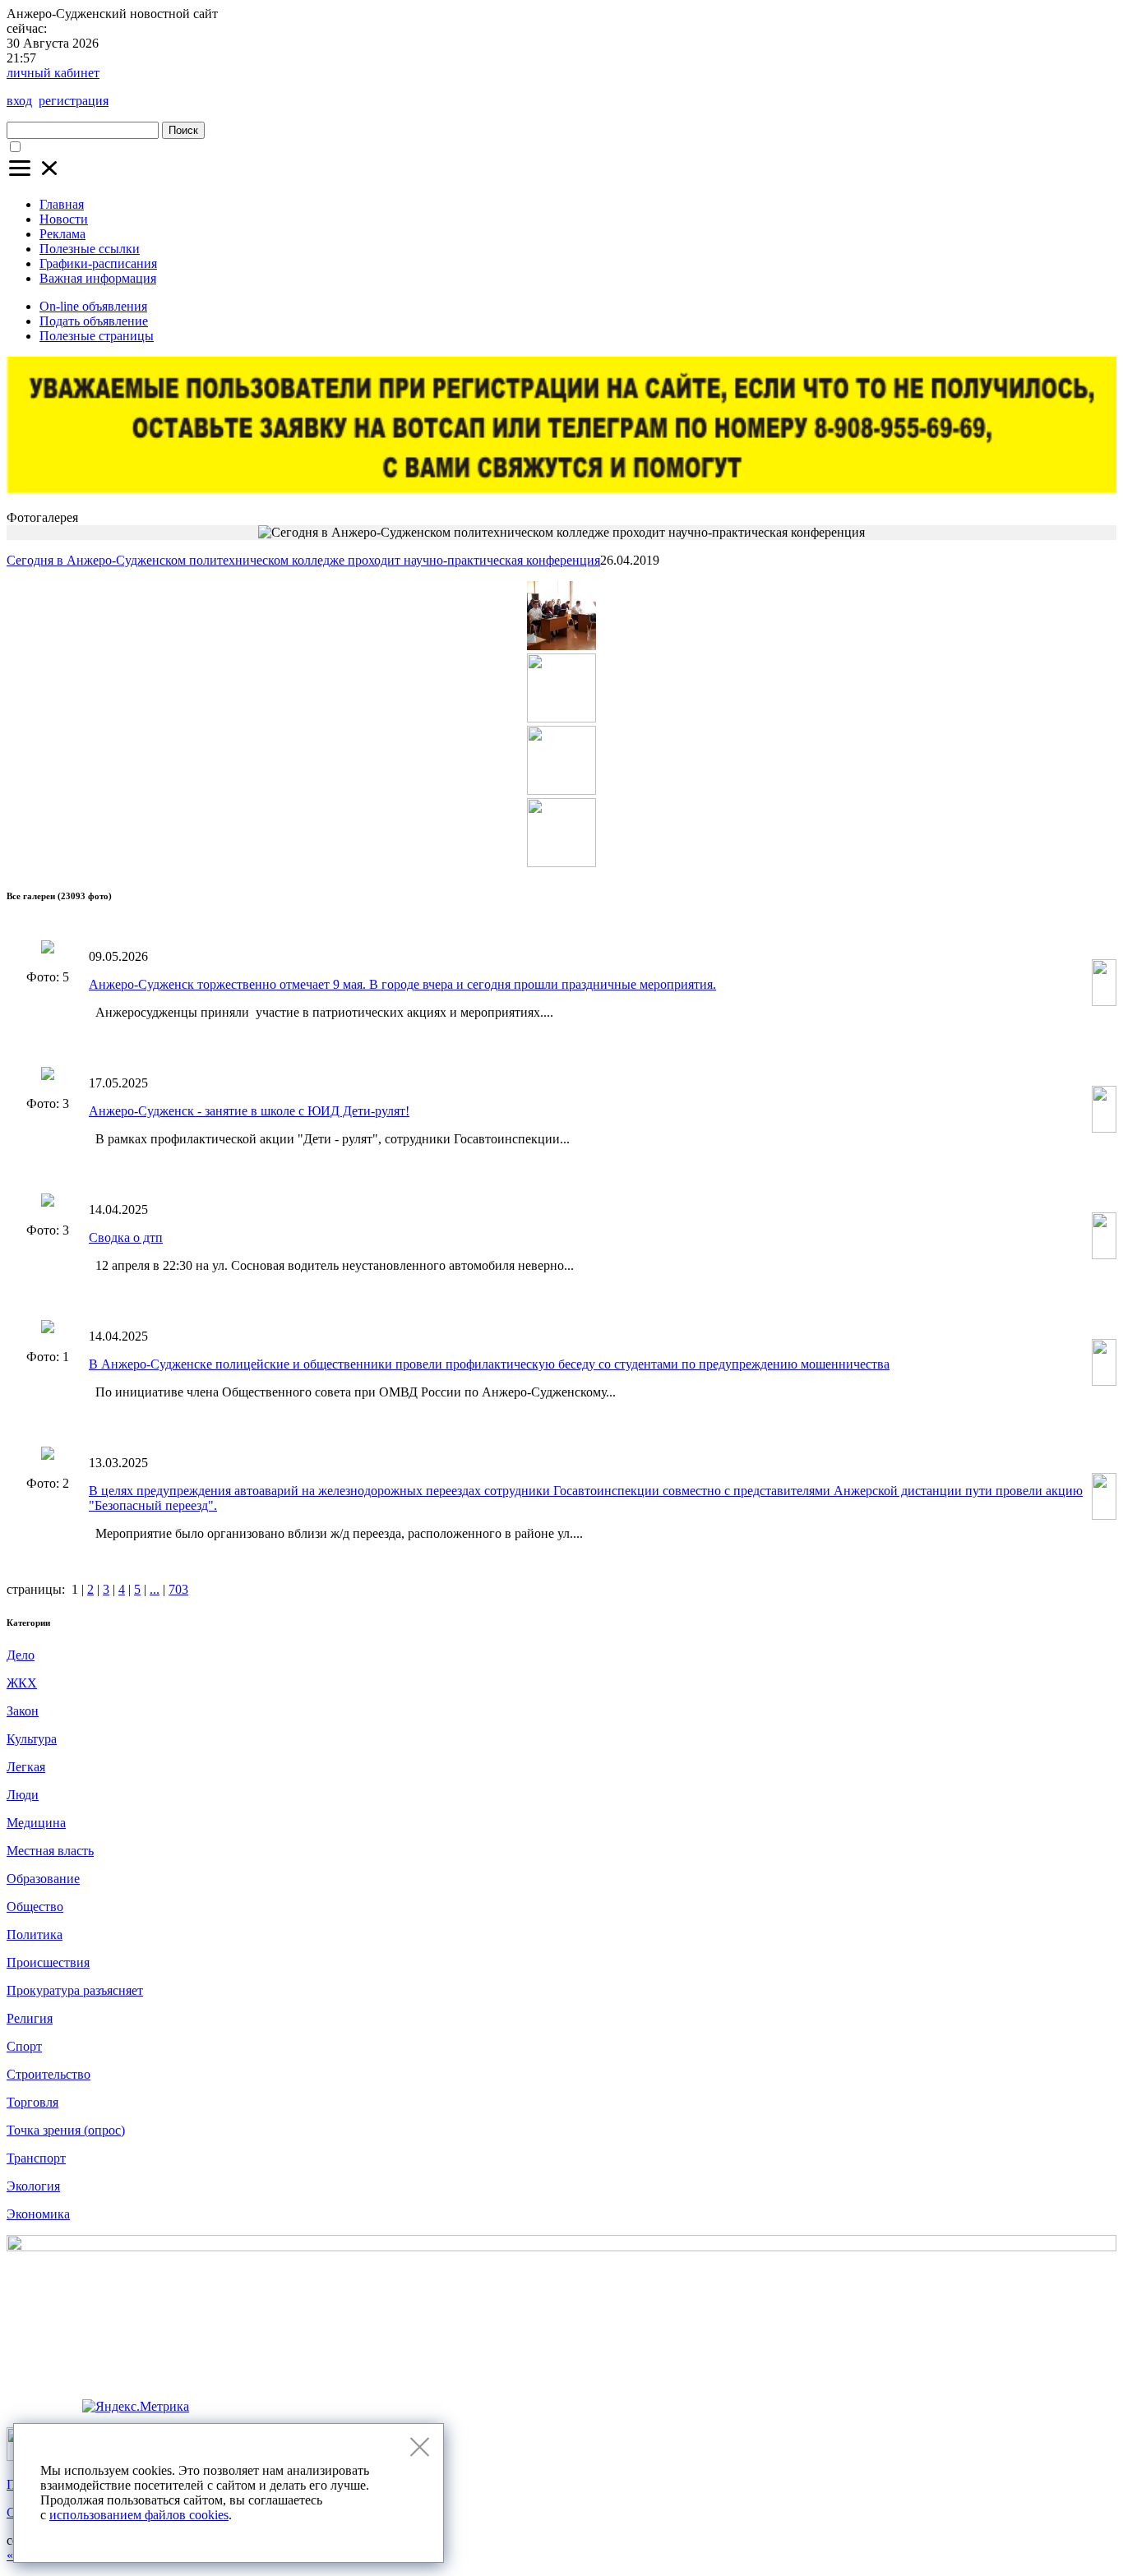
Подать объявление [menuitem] (94, 321)
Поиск (183, 130)
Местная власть (50, 1851)
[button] (35, 176)
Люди (23, 1795)
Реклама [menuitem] (62, 234)
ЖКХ (22, 1683)
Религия (30, 2018)
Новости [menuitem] (64, 219)
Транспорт (36, 2158)
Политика (35, 1934)
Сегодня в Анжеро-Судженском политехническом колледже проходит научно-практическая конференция (303, 560)
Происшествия (48, 1962)
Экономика (38, 2214)
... (155, 1589)
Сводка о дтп (126, 1237)
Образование (43, 1879)
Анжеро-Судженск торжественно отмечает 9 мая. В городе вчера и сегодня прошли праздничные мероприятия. (402, 984)
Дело (21, 1655)
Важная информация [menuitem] (98, 278)
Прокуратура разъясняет (75, 1990)
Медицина (36, 1823)
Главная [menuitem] (62, 204)
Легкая (26, 1767)
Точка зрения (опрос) (66, 2130)
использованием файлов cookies (139, 2515)
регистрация (74, 101)
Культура (32, 1739)
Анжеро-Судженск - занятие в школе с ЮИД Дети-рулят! (249, 1111)
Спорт (24, 2046)
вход (19, 101)
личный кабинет (53, 73)
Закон (23, 1711)
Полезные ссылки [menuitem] (90, 249)
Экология (33, 2186)
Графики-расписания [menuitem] (98, 263)
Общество (35, 1907)
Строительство (49, 2074)
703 (178, 1589)
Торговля (32, 2102)
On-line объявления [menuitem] (93, 306)
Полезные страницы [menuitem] (97, 336)
